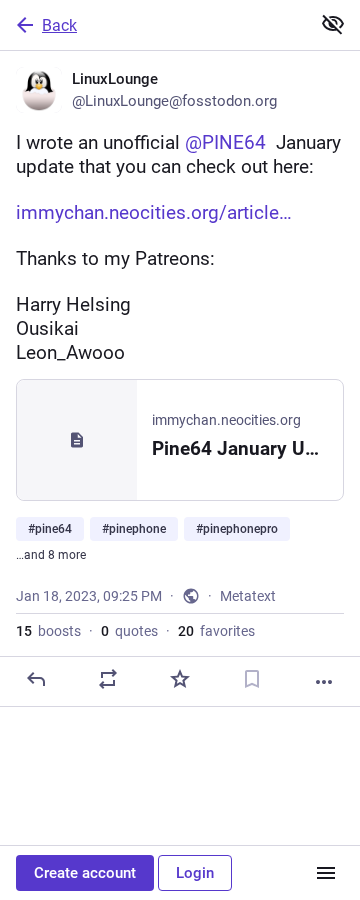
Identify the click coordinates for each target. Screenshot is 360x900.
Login (195, 873)
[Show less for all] (333, 24)
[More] (324, 682)
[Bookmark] (252, 679)
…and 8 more (51, 555)
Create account (85, 873)
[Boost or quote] (108, 679)
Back (59, 25)
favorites (216, 631)
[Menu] (326, 873)
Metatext (248, 596)
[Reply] (36, 679)
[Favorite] (180, 679)
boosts (48, 631)
